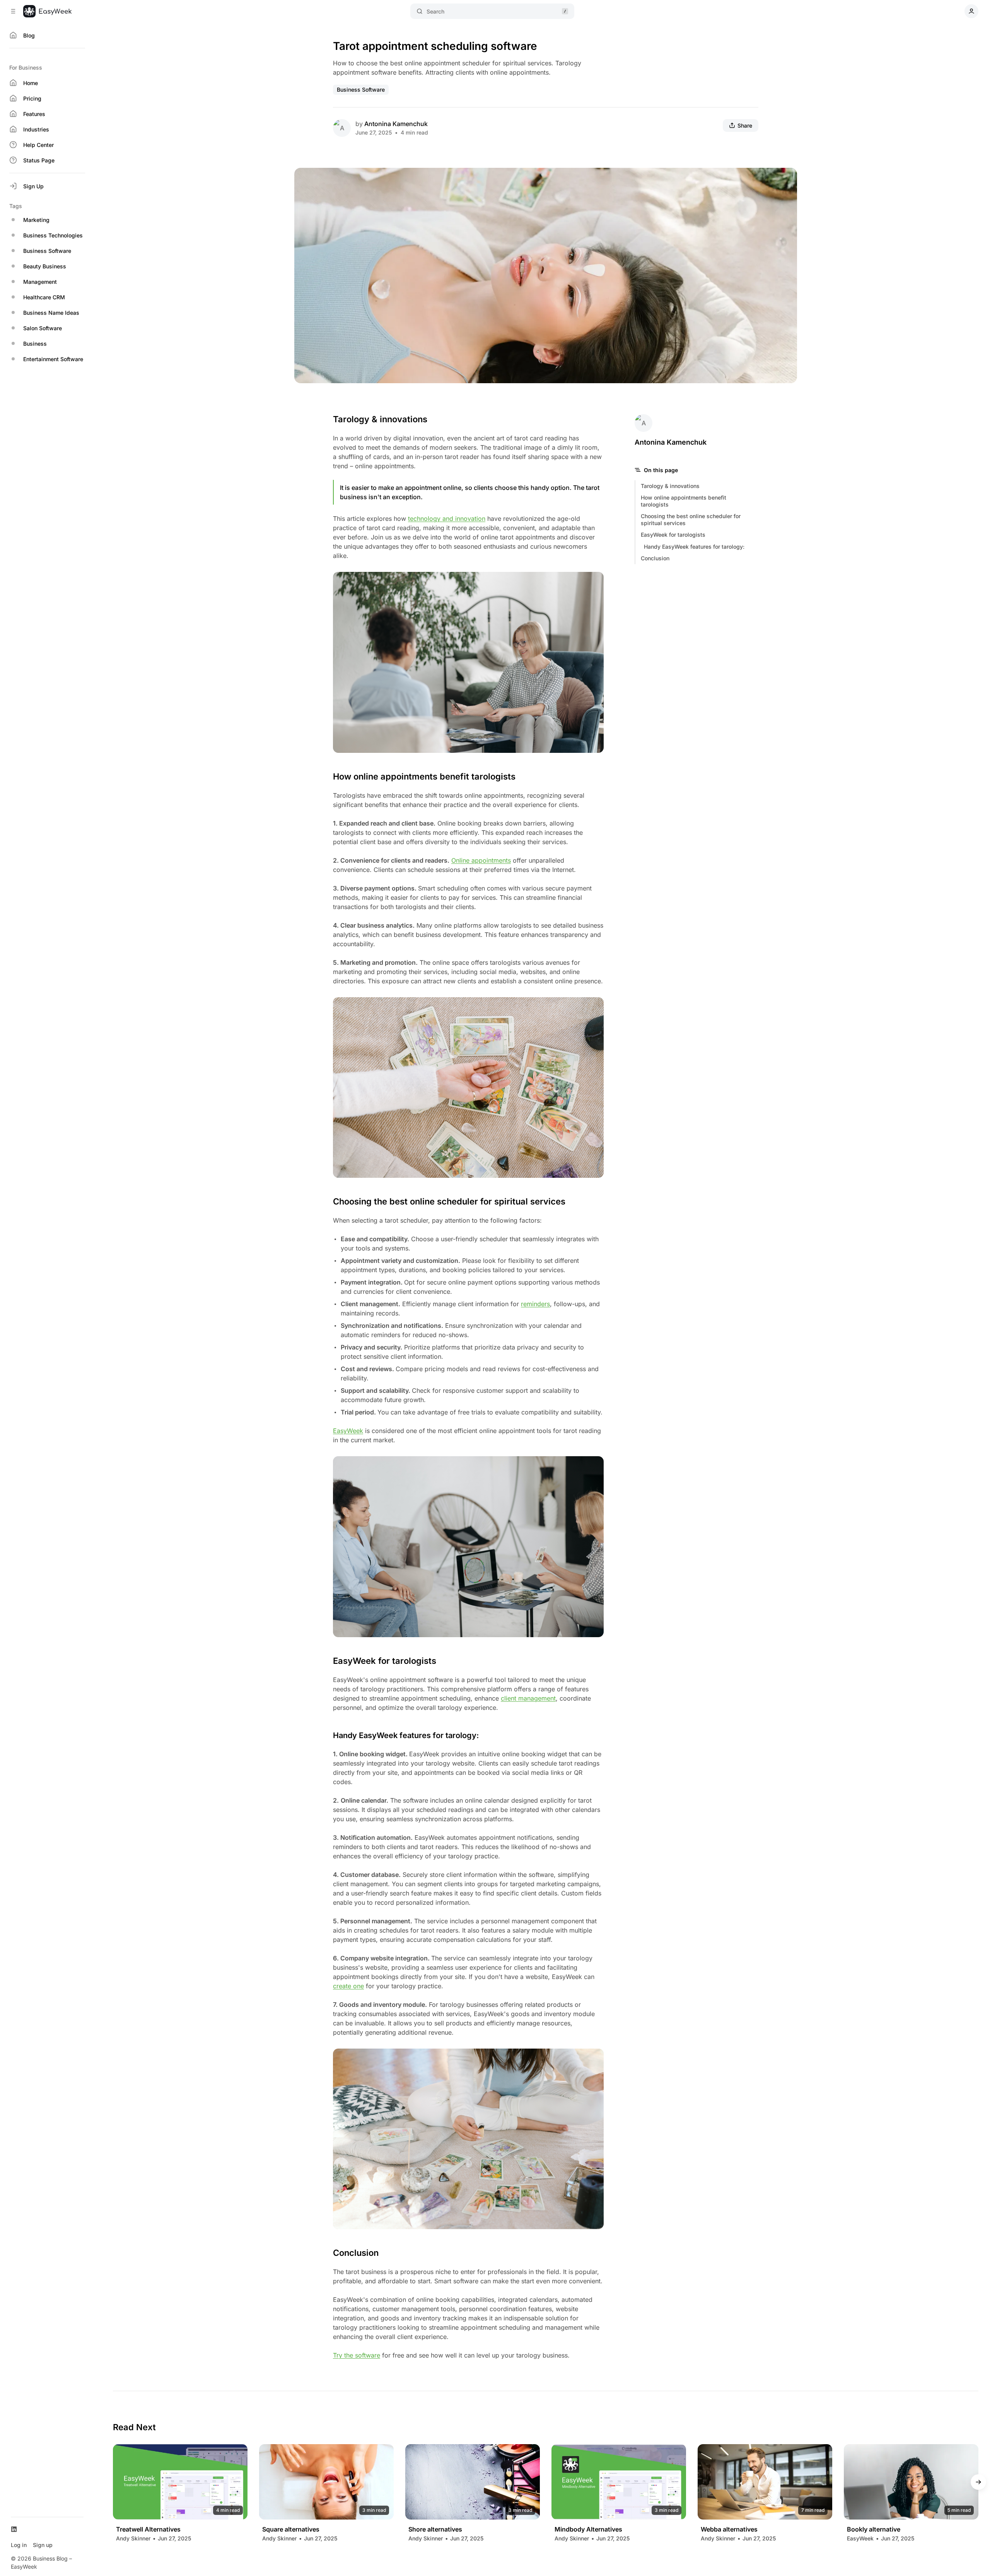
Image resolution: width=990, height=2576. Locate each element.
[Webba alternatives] (765, 2482)
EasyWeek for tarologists (673, 535)
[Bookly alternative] (911, 2482)
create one (348, 1986)
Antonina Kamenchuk (396, 124)
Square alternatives (291, 2529)
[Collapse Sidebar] (13, 11)
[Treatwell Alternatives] (180, 2482)
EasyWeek (348, 1431)
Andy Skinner (133, 2538)
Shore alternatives (435, 2529)
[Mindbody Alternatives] (619, 2482)
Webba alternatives (729, 2529)
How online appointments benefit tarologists (684, 501)
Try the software (357, 2355)
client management (528, 1698)
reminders (535, 1304)
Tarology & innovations (670, 486)
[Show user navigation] (971, 11)
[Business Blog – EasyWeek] (47, 11)
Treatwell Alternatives (148, 2529)
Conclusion (655, 558)
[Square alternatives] (326, 2482)
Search (435, 11)
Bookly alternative (874, 2529)
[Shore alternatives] (473, 2482)
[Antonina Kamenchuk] (342, 128)
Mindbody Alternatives (588, 2529)
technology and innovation (447, 519)
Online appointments (481, 860)
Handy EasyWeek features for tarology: (694, 547)
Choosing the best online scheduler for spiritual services (691, 519)
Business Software (361, 90)
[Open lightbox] (787, 178)
